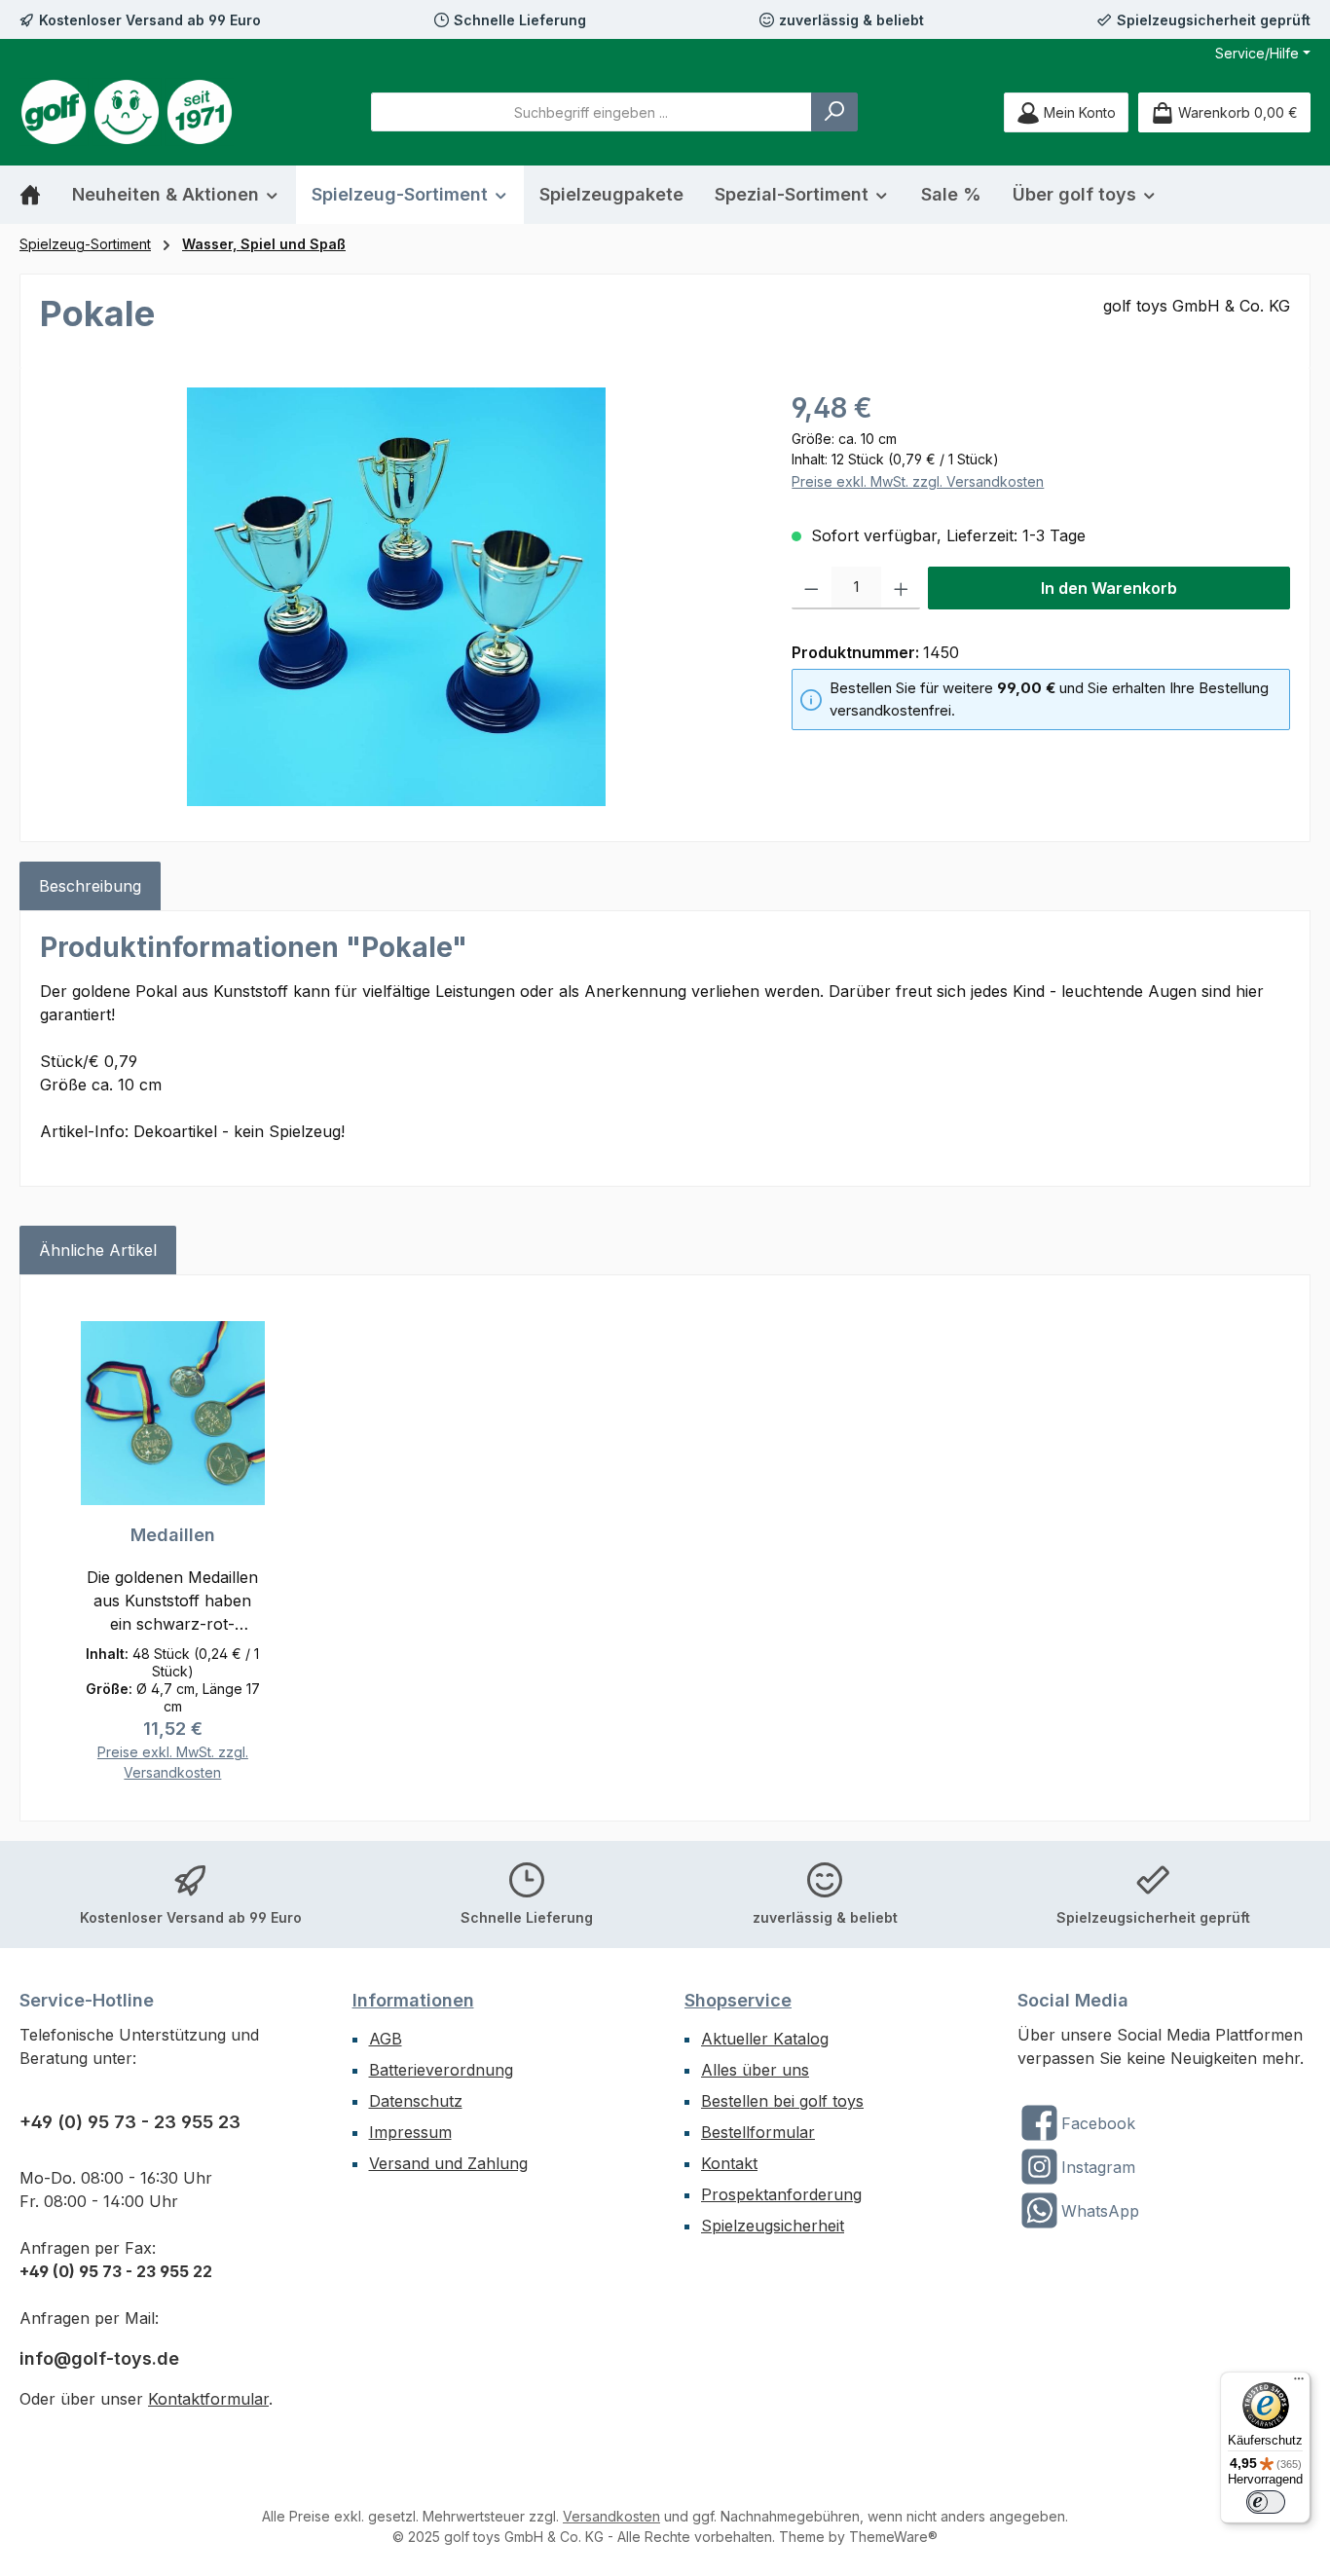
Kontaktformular (208, 2399)
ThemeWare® (893, 2537)
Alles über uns (755, 2070)
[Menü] (1299, 2383)
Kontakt (729, 2163)
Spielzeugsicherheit (773, 2226)
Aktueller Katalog (765, 2039)
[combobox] (591, 112)
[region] (396, 597)
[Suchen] (834, 112)
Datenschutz (416, 2101)
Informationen (413, 2000)
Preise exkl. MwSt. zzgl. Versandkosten (918, 481)
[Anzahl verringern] (812, 588)
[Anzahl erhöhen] (901, 588)
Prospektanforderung (781, 2194)
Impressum (410, 2132)
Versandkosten (611, 2516)
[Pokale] (396, 597)
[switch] (1266, 2502)
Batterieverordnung (441, 2070)
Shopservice (738, 2000)
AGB (386, 2039)
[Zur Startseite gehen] (127, 112)
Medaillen (173, 1535)
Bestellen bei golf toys (782, 2101)
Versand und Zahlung (448, 2163)
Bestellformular (758, 2132)
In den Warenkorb (1109, 588)
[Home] (38, 195)
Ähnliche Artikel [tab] (98, 1250)
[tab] (90, 886)
